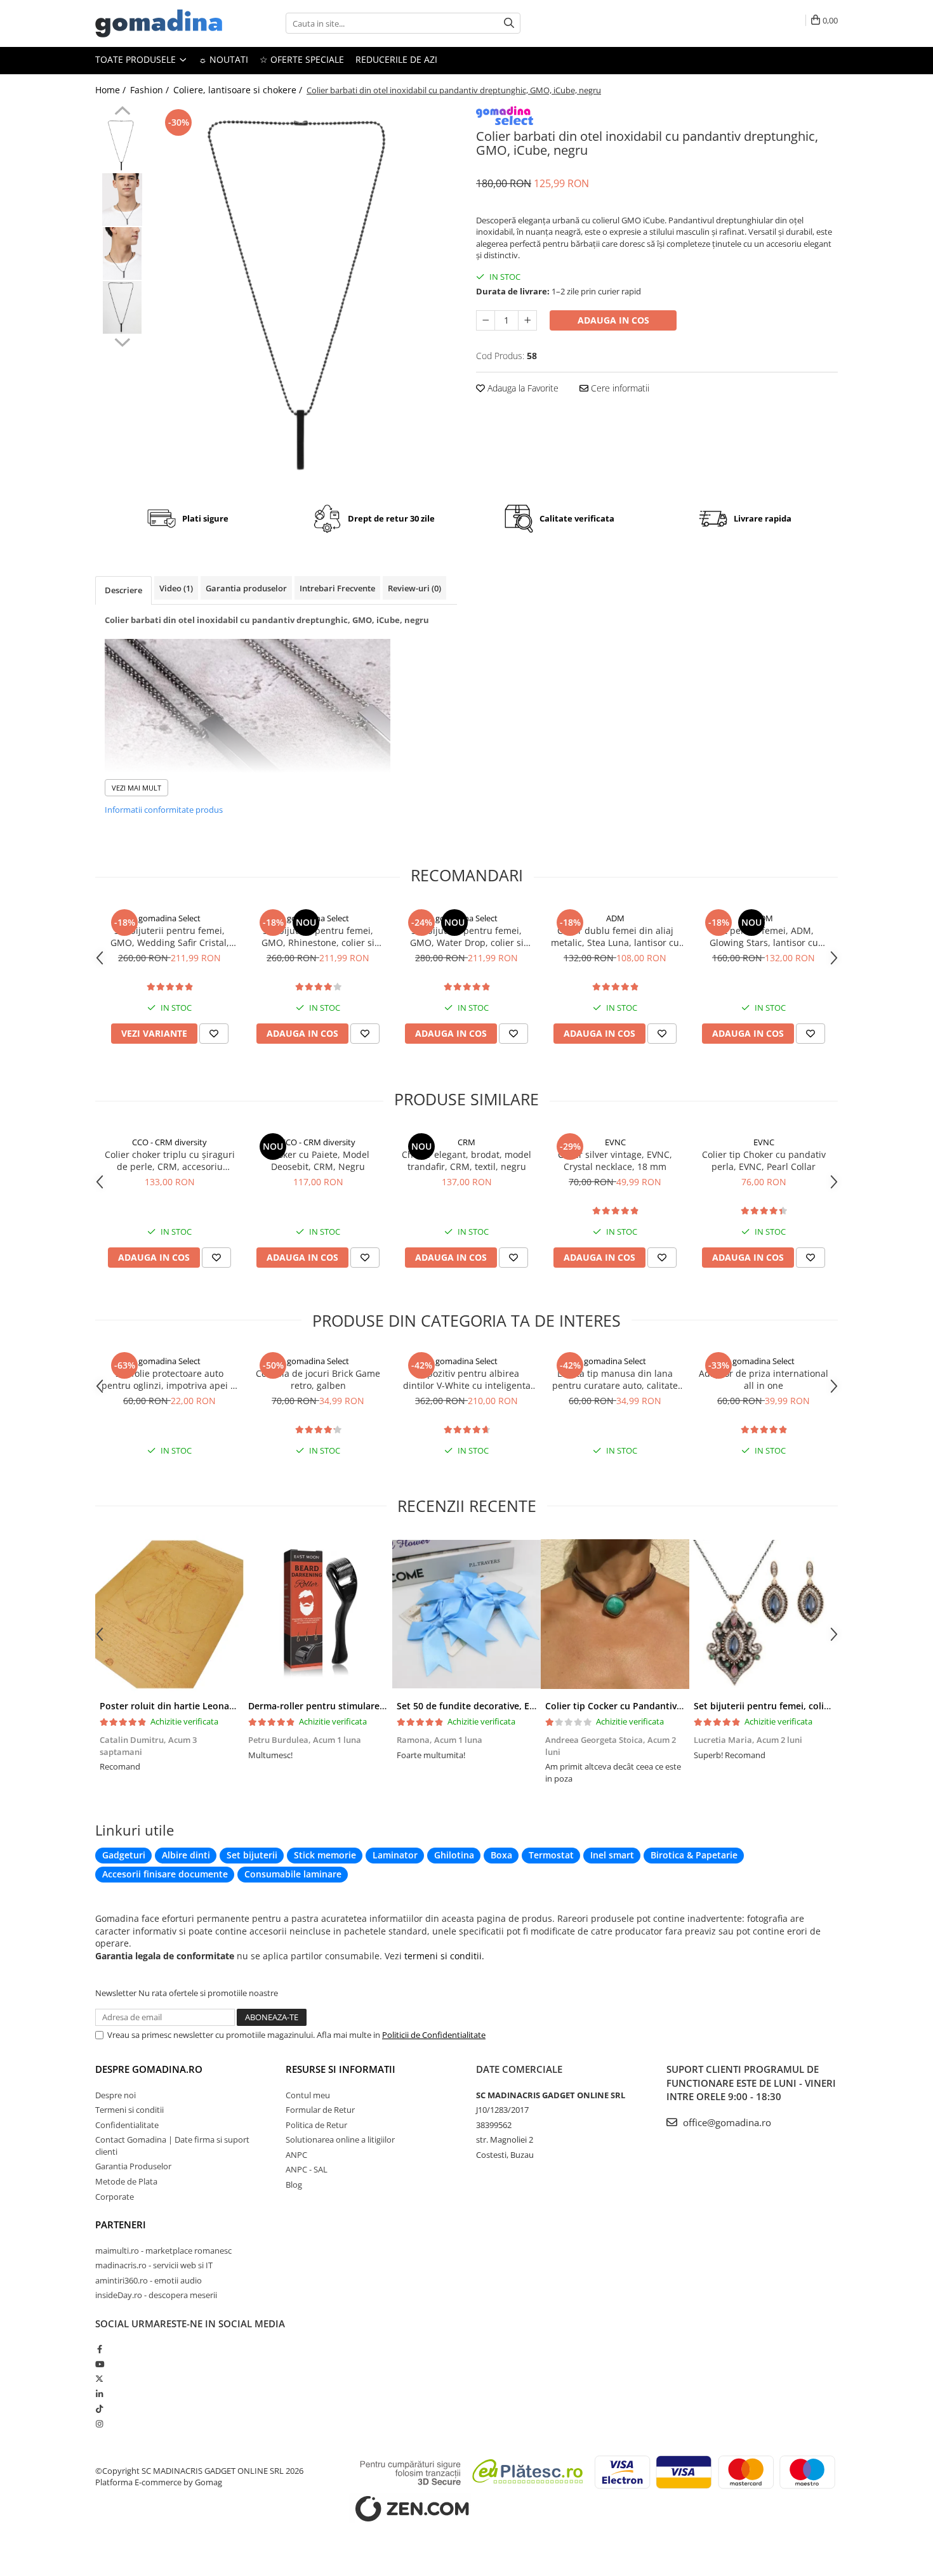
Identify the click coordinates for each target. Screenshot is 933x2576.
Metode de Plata (126, 2181)
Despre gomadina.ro (149, 2069)
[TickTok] (99, 2408)
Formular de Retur (320, 2110)
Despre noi (116, 2095)
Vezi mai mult (136, 788)
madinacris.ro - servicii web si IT (154, 2265)
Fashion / (151, 90)
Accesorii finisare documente (165, 1874)
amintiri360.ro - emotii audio (149, 2280)
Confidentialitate (127, 2125)
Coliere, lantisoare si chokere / (239, 90)
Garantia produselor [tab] (246, 588)
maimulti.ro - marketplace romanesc (163, 2251)
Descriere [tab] (123, 590)
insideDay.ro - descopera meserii (156, 2295)
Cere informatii (619, 388)
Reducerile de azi (396, 59)
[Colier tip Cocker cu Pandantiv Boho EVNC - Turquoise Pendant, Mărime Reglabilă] (615, 1614)
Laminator (395, 1855)
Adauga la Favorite (522, 388)
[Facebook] (99, 2349)
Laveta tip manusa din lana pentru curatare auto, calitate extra (615, 1379)
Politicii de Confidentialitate (434, 2035)
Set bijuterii (252, 1855)
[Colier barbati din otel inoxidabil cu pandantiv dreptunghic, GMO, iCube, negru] (306, 296)
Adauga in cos (613, 320)
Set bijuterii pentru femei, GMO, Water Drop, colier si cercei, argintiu (467, 936)
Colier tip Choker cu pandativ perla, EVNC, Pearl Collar (764, 1160)
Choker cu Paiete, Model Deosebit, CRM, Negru (318, 1160)
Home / (112, 90)
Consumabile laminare (293, 1874)
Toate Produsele (137, 59)
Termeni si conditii (129, 2110)
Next (122, 341)
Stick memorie (325, 1855)
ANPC (296, 2155)
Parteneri (121, 2224)
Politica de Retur (316, 2125)
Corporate (115, 2197)
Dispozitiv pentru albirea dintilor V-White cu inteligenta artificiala (467, 1379)
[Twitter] (99, 2379)
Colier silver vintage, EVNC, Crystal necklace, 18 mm (615, 1160)
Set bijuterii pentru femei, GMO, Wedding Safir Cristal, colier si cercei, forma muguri (170, 936)
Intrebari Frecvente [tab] (337, 588)
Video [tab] (176, 588)
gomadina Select (169, 918)
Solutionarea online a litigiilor (340, 2139)
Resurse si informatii (341, 2069)
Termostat (551, 1855)
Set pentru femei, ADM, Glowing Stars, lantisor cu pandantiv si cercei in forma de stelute (764, 936)
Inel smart (612, 1855)
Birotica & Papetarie (694, 1855)
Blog (294, 2185)
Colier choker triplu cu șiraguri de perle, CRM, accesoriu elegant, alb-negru (170, 1160)
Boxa (501, 1855)
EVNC (615, 1142)
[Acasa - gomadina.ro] (159, 23)
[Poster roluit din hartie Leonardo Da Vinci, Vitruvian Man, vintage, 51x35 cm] (169, 1614)
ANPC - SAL (307, 2169)
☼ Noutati (223, 59)
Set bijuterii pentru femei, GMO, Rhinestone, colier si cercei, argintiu (318, 936)
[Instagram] (99, 2424)
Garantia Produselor (133, 2166)
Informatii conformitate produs (164, 810)
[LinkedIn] (99, 2394)
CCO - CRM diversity (169, 1142)
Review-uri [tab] (414, 588)
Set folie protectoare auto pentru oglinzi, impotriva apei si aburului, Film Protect (169, 1379)
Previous (122, 112)
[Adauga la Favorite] (214, 1034)
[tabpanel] (306, 296)
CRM (466, 1142)
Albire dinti (186, 1855)
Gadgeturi (124, 1855)
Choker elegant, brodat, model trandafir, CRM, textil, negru (466, 1160)
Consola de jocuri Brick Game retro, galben (318, 1379)
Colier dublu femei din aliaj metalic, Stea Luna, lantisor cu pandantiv (615, 936)
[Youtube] (99, 2364)
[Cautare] (509, 23)
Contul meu (308, 2095)
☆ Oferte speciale (302, 59)
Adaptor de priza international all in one (764, 1379)
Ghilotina (454, 1855)
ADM (615, 918)
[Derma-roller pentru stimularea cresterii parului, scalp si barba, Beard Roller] (318, 1614)
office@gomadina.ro (726, 2122)
